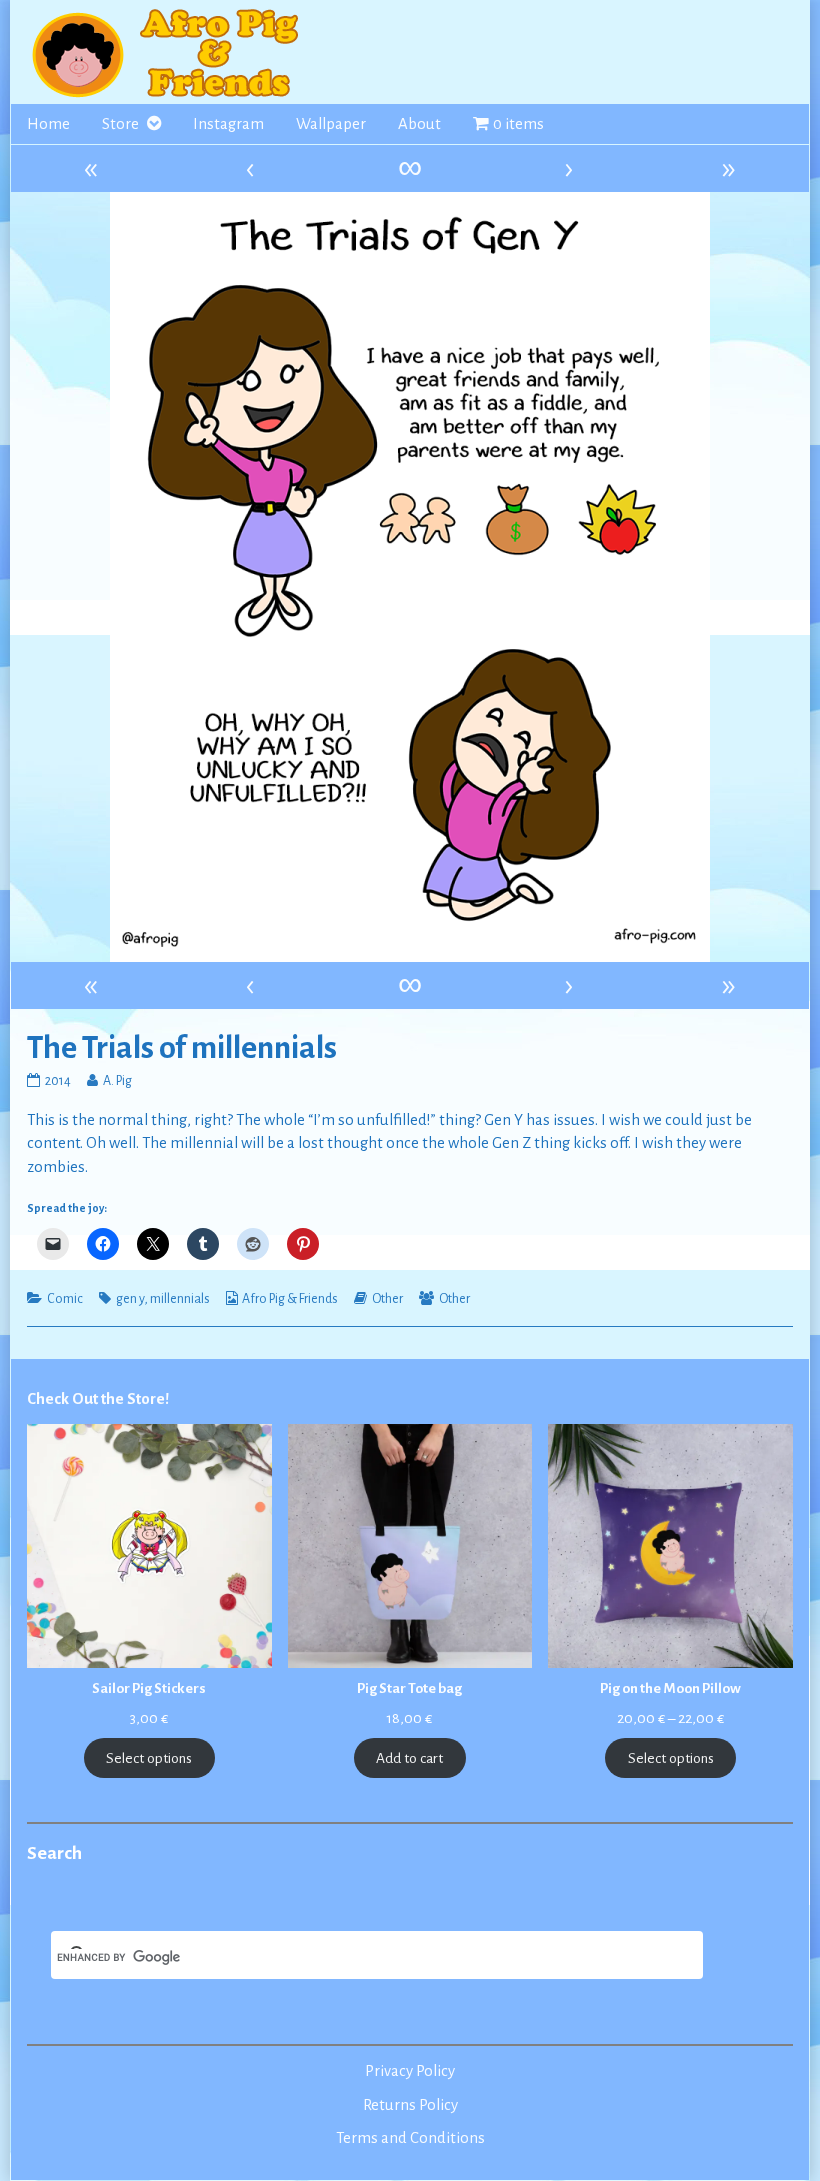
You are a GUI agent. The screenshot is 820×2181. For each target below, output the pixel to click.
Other (387, 1299)
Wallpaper (331, 124)
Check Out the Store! (98, 1399)
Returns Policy (410, 2105)
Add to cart (409, 1758)
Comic (65, 1299)
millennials (180, 1299)
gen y (130, 1299)
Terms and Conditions (410, 2138)
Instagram (228, 124)
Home (48, 124)
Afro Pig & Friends (290, 1299)
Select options (149, 1758)
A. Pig (117, 1081)
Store (120, 124)
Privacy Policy (410, 2071)
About (419, 124)
